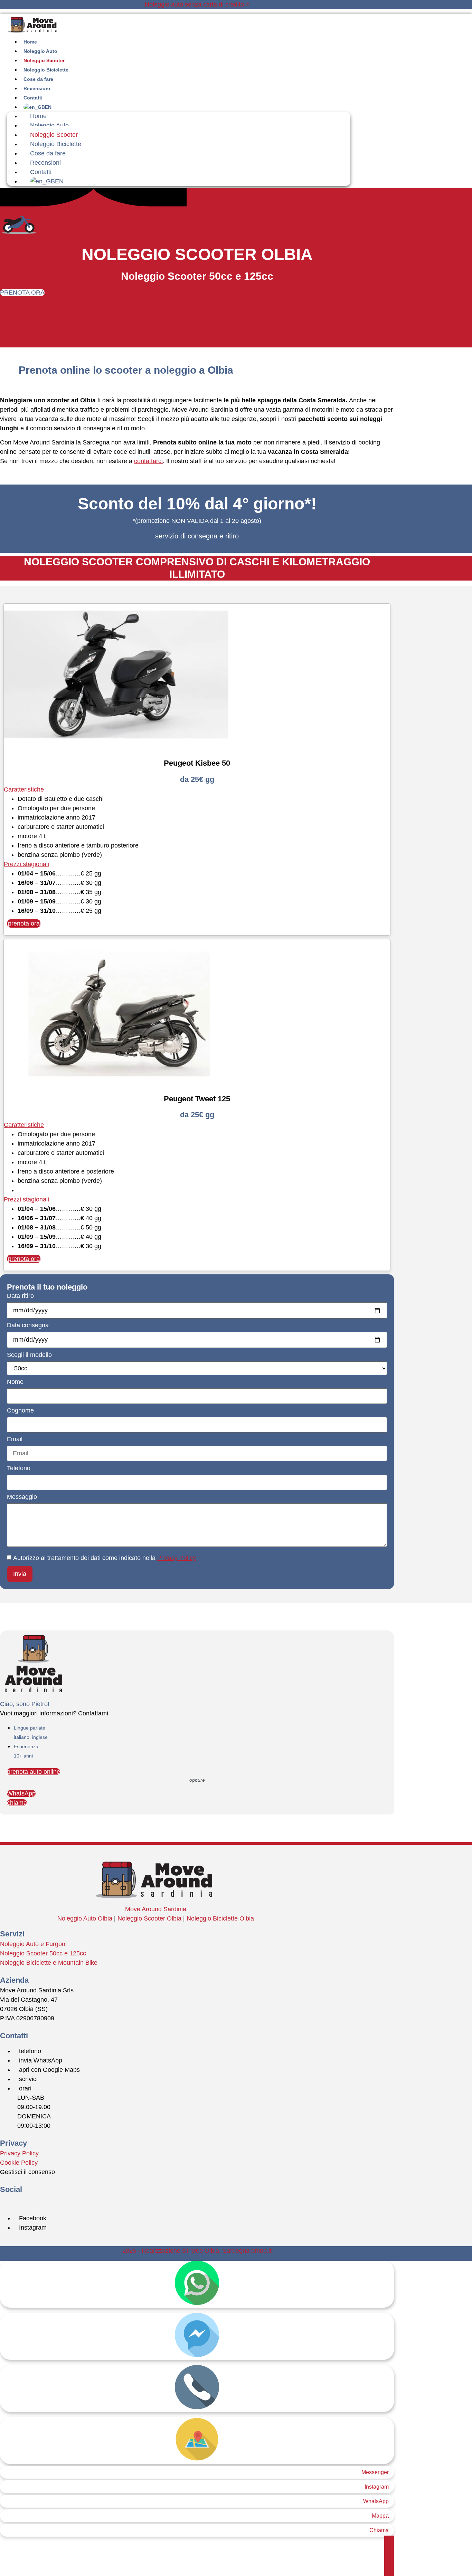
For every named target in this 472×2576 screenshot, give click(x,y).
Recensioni (45, 163)
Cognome (20, 1411)
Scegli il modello (29, 1355)
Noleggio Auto (49, 125)
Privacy (13, 2143)
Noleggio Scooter (54, 135)
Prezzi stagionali (26, 864)
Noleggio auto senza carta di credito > (197, 4)
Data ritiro (20, 1296)
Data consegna (28, 1325)
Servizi (12, 1934)
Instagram (377, 2487)
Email (15, 1439)
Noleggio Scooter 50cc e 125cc (43, 1953)
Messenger (375, 2472)
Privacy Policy (177, 1558)
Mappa (380, 2516)
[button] (197, 790)
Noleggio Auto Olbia (85, 1918)
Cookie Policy (19, 2163)
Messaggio (22, 1497)
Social (11, 2189)
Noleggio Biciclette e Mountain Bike (49, 1963)
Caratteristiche (24, 789)
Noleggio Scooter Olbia (149, 1918)
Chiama (379, 2530)
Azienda (14, 1980)
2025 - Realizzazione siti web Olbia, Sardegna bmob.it (197, 2251)
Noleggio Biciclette (56, 144)
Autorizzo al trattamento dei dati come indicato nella (105, 1558)
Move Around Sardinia (156, 1909)
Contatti (41, 172)
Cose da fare (48, 153)
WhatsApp (376, 2501)
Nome (15, 1382)
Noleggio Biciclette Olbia (220, 1918)
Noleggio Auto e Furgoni (33, 1944)
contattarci (148, 461)
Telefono (19, 1468)
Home (38, 116)
